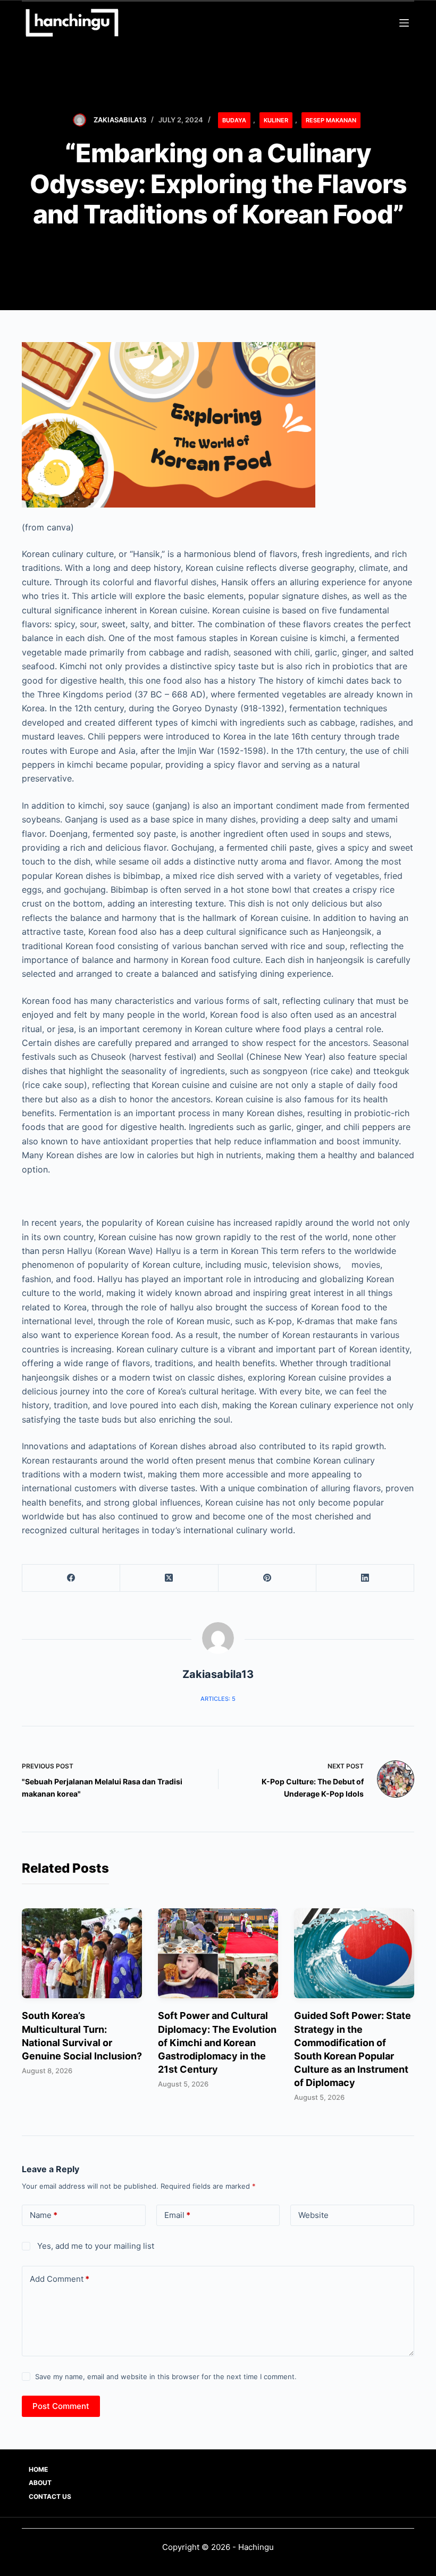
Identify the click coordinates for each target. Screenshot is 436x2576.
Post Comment (61, 2406)
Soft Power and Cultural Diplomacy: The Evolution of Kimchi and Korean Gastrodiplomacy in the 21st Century (217, 2042)
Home (38, 2469)
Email (177, 2215)
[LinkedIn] (365, 1578)
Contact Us (50, 2496)
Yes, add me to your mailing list (95, 2246)
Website (313, 2215)
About (40, 2483)
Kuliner (276, 120)
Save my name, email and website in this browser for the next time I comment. (166, 2376)
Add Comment (60, 2279)
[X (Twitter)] (169, 1578)
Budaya (234, 120)
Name (44, 2215)
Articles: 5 (218, 1699)
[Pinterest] (267, 1578)
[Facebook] (71, 1578)
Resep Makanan (331, 120)
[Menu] (404, 23)
